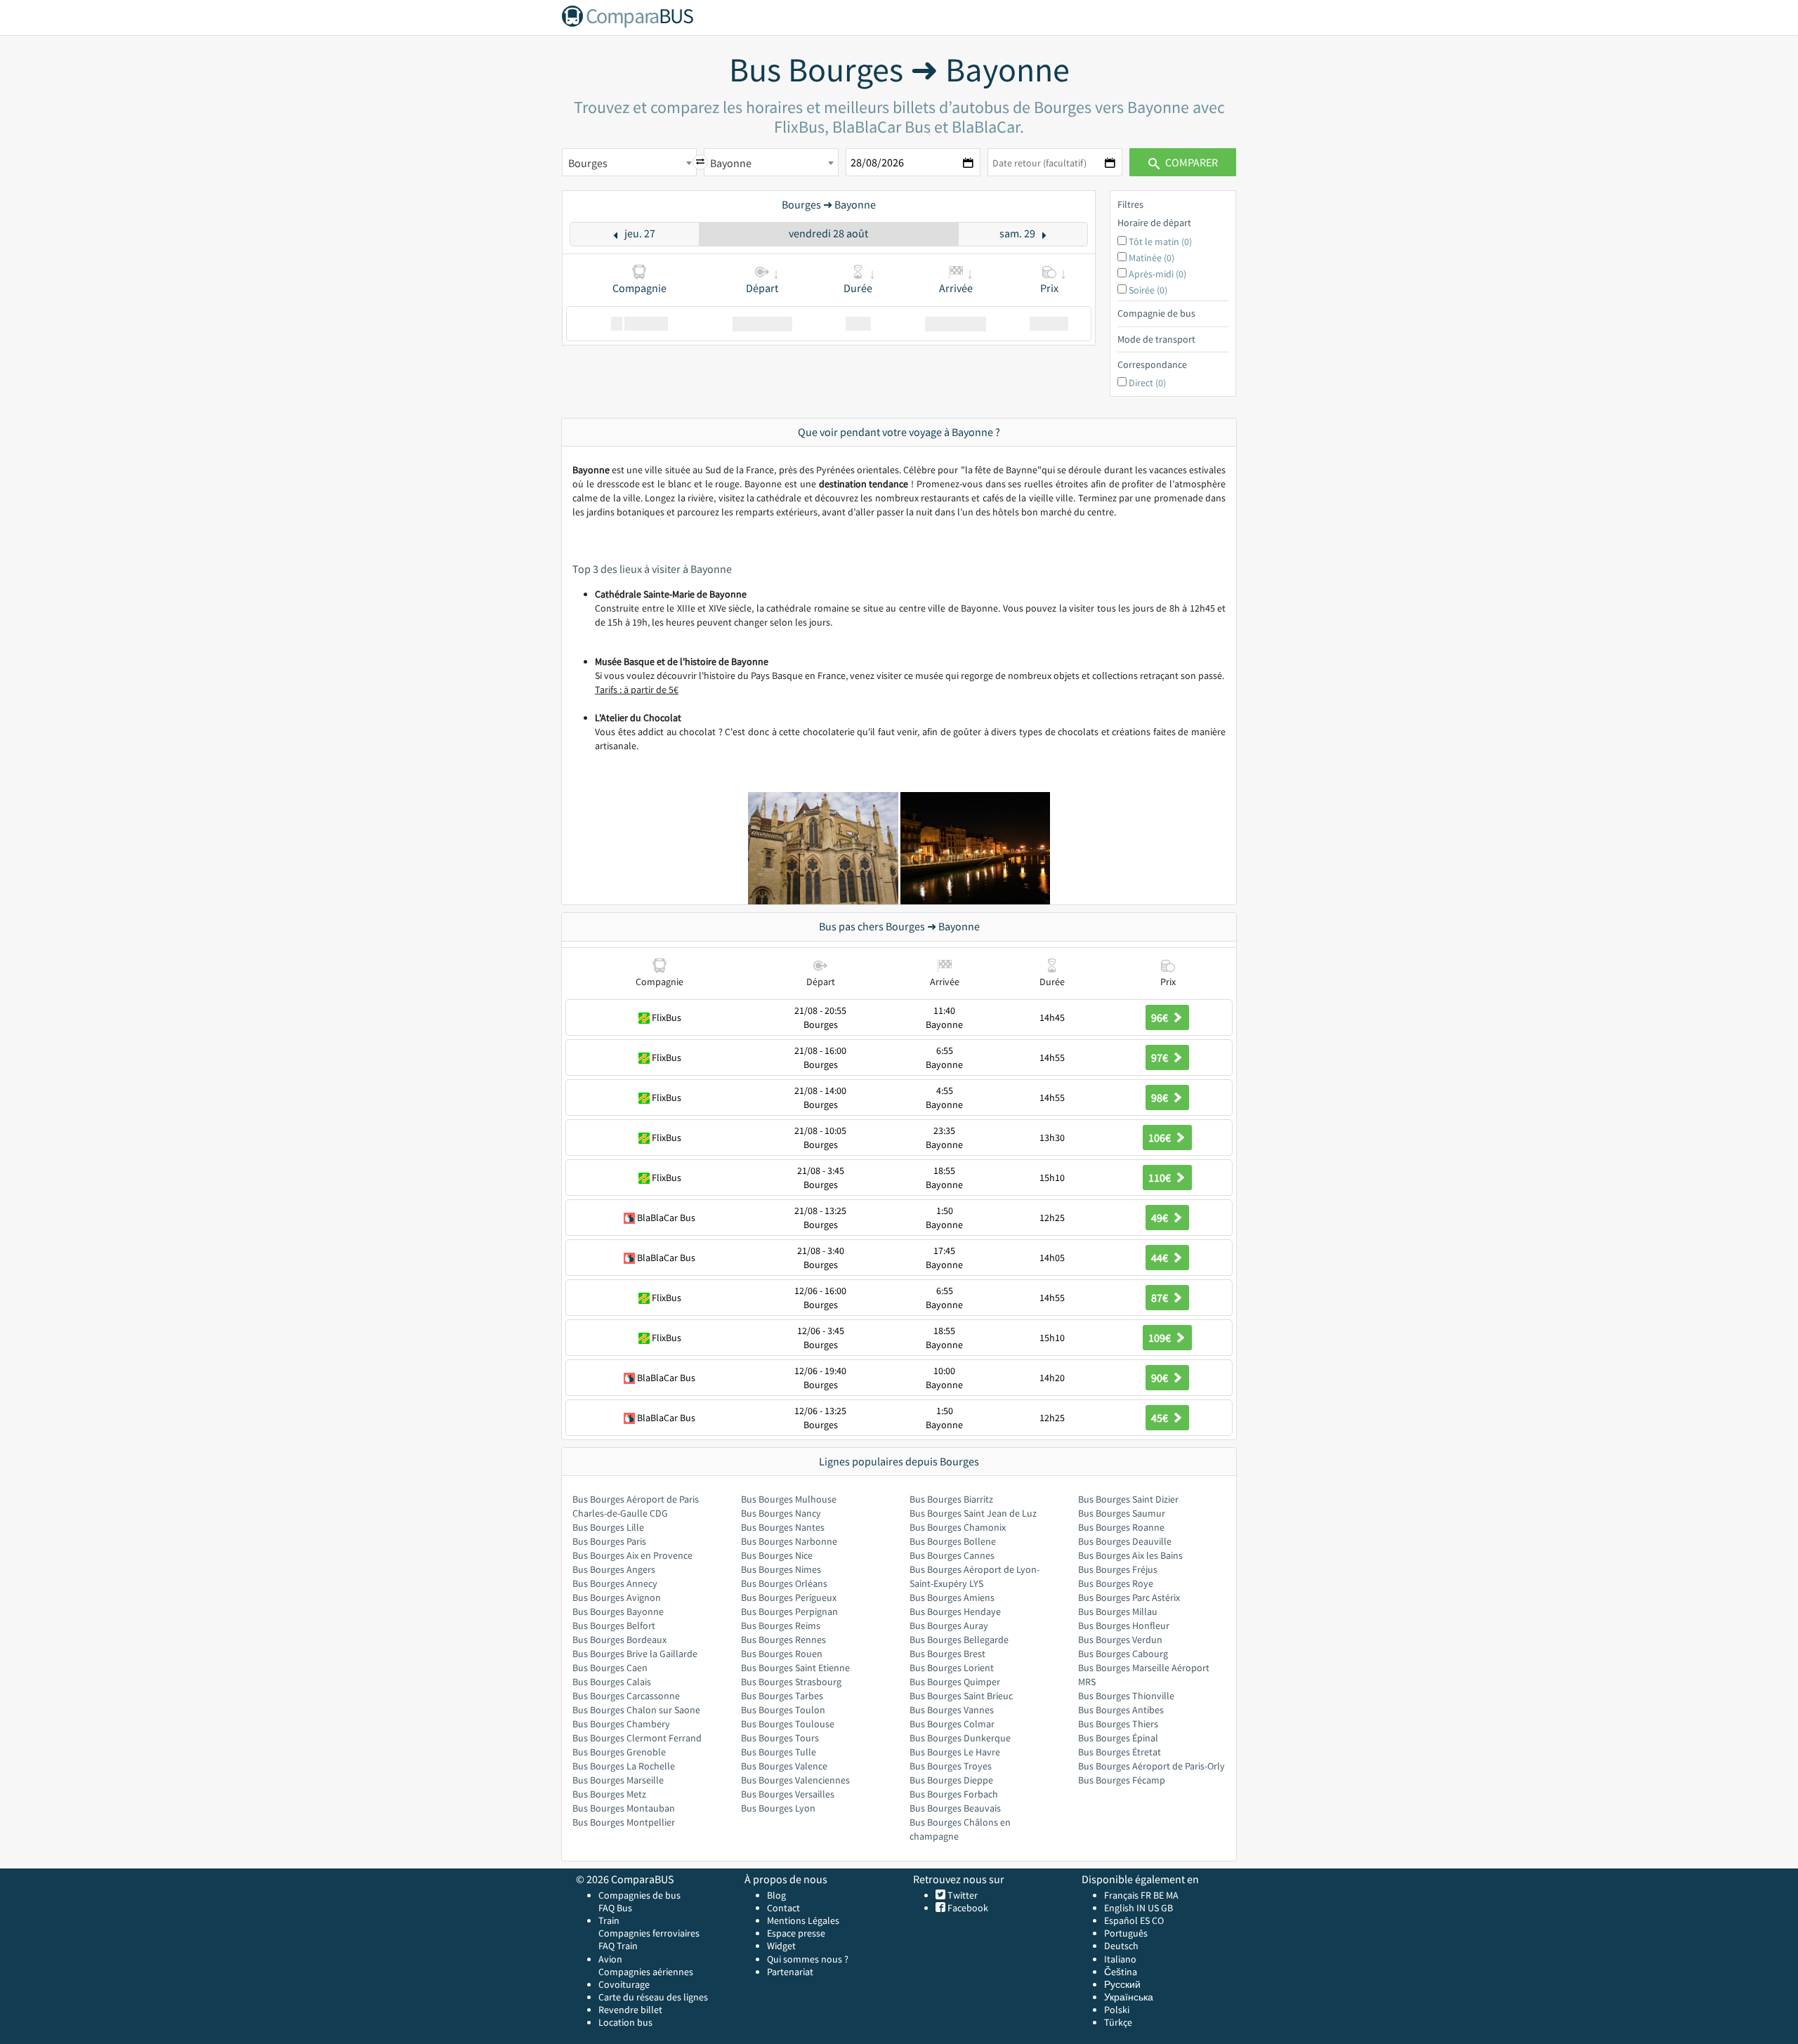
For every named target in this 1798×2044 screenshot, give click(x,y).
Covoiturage (624, 1984)
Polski (1117, 2010)
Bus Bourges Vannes (952, 1710)
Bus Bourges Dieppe (951, 1780)
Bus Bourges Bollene (953, 1541)
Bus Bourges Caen (610, 1668)
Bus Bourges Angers (614, 1569)
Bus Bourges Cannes (952, 1555)
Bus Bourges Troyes (951, 1766)
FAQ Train (618, 1946)
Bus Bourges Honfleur (1124, 1626)
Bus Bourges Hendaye (955, 1611)
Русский (1122, 1984)
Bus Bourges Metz (609, 1794)
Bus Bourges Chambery (621, 1724)
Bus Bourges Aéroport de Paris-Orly (1151, 1766)
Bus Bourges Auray (949, 1626)
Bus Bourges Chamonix (958, 1527)
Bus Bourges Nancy (781, 1513)
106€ (1161, 1138)
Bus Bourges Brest (947, 1654)
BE (1159, 1895)
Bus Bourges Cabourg (1123, 1654)
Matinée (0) (1151, 258)
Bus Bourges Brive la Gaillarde (635, 1654)
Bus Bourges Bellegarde (959, 1640)
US (1153, 1908)
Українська (1129, 1997)
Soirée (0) (1148, 290)
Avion (610, 1959)
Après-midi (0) (1157, 274)
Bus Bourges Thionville (1126, 1696)
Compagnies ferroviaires (649, 1933)
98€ (1161, 1097)
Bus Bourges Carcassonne (626, 1696)
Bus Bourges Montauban (624, 1808)
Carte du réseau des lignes (653, 1997)
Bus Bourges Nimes (781, 1569)
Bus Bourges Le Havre (955, 1752)
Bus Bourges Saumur (1122, 1513)
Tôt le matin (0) (1160, 242)
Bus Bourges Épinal (1118, 1738)
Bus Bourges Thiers (1118, 1724)
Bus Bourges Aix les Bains (1130, 1555)
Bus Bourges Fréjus (1118, 1569)
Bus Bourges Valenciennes (795, 1780)
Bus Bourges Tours (780, 1738)
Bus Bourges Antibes (1121, 1710)
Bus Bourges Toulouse (788, 1724)
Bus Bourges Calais (612, 1682)
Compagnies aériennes (646, 1972)
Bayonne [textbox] (731, 163)
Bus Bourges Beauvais (955, 1808)
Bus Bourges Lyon (778, 1808)
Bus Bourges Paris (609, 1541)
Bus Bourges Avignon (617, 1597)
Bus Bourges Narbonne (789, 1541)
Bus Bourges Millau (1118, 1611)
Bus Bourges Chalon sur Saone (636, 1710)
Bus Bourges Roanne (1121, 1527)
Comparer (1190, 162)
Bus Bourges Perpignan (789, 1611)
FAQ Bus (615, 1908)
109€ (1161, 1338)
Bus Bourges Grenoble (619, 1752)
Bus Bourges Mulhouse (789, 1499)
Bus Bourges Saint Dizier (1128, 1499)
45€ (1161, 1418)
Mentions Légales (803, 1920)
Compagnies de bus (639, 1895)
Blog (776, 1895)
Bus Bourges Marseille (618, 1780)
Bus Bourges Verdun (1120, 1640)
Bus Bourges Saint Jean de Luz (973, 1513)
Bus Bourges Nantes (783, 1527)
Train (609, 1920)
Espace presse (796, 1933)
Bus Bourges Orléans (784, 1583)
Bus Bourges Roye (1116, 1583)
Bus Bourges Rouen (782, 1654)
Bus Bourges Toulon (783, 1710)
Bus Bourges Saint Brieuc (961, 1696)
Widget (781, 1946)
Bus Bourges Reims (781, 1626)
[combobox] (629, 162)
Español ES (1128, 1920)
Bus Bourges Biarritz (951, 1499)
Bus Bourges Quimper (955, 1682)
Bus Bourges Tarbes (782, 1696)
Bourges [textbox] (588, 163)
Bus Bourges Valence (784, 1766)
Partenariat (790, 1972)
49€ (1161, 1218)
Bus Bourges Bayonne (618, 1611)
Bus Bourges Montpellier (624, 1822)
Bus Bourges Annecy (615, 1583)
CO (1158, 1920)
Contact (783, 1908)
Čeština (1121, 1972)
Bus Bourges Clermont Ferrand (637, 1738)
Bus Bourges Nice (777, 1555)
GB (1167, 1908)
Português (1126, 1933)
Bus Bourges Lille (608, 1527)
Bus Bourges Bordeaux (619, 1640)
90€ (1161, 1378)
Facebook (967, 1908)
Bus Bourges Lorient (952, 1668)
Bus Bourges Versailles (788, 1794)
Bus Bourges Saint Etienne (795, 1668)
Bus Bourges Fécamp (1122, 1780)
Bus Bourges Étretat (1120, 1752)
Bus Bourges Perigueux (789, 1597)
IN (1141, 1908)
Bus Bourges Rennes (783, 1640)
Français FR (1128, 1895)
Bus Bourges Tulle (779, 1752)
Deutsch (1121, 1946)
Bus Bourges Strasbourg (791, 1682)
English (1119, 1908)
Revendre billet (630, 2010)
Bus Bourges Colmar (952, 1724)
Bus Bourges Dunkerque (960, 1738)
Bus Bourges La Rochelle (624, 1766)
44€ (1161, 1258)
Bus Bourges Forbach (954, 1794)
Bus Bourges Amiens (952, 1597)
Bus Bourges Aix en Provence (632, 1555)
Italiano (1120, 1959)
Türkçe (1118, 2022)
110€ (1161, 1178)
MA (1172, 1895)
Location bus (625, 2022)
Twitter (962, 1895)
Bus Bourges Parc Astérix (1129, 1597)
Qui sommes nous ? (808, 1959)
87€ (1161, 1298)
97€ (1161, 1057)
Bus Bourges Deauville (1125, 1541)
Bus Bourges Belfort (614, 1626)
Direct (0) (1147, 383)
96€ (1161, 1017)
